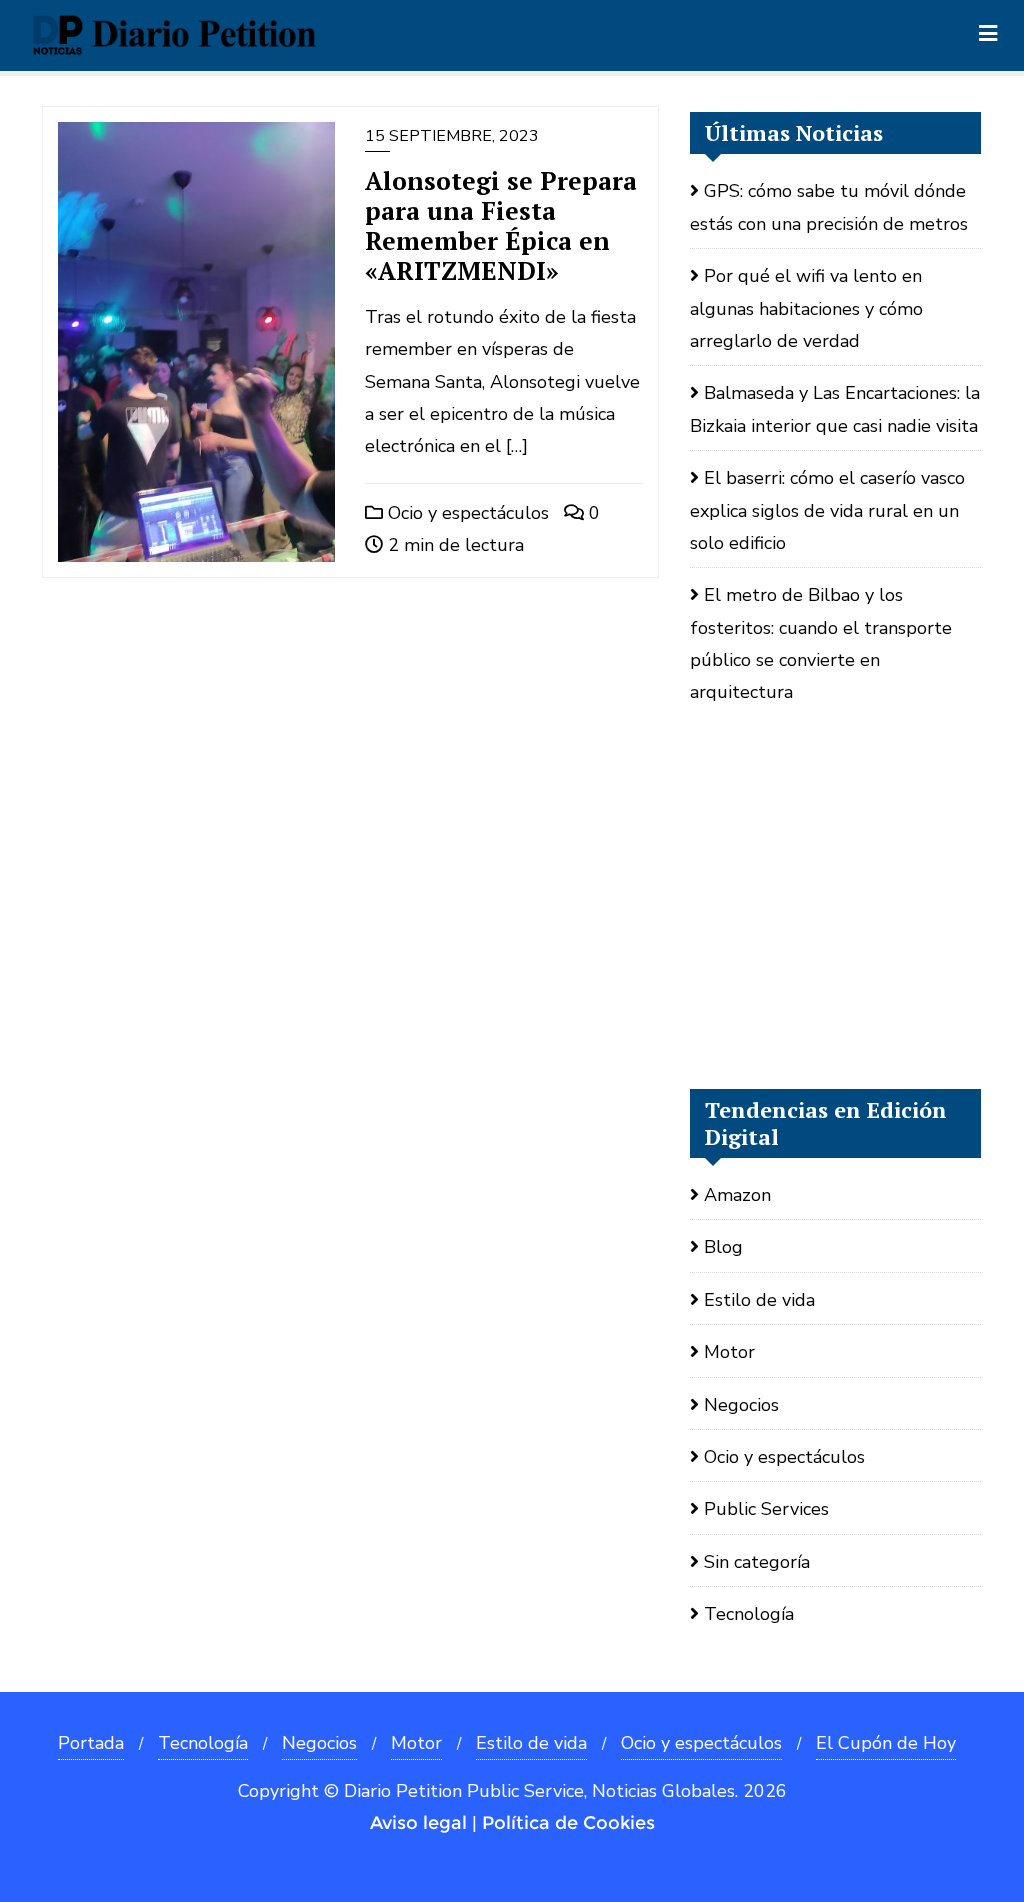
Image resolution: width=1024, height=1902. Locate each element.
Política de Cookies (568, 1823)
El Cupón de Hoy (886, 1743)
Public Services (766, 1509)
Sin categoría (757, 1562)
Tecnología (749, 1614)
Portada (91, 1743)
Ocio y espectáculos (466, 513)
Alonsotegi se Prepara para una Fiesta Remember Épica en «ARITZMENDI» (501, 225)
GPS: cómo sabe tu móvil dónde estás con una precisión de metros (829, 207)
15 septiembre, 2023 (452, 136)
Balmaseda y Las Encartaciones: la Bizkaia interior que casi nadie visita (835, 409)
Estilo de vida (759, 1300)
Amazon (737, 1195)
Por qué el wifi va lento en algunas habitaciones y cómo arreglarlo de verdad (806, 308)
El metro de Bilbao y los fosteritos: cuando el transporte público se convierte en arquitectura (821, 643)
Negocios (741, 1405)
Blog (723, 1247)
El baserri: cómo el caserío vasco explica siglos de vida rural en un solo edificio (827, 510)
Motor (729, 1352)
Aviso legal (418, 1823)
